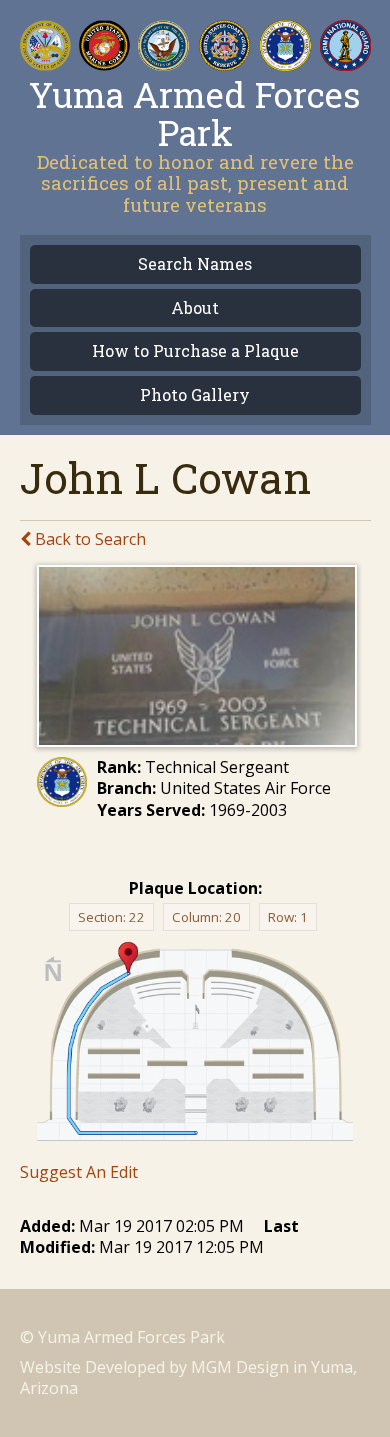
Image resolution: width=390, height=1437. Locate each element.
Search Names (195, 264)
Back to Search (88, 539)
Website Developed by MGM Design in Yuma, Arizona (188, 1377)
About (195, 308)
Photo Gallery (195, 395)
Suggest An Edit (79, 1172)
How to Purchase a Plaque (195, 351)
